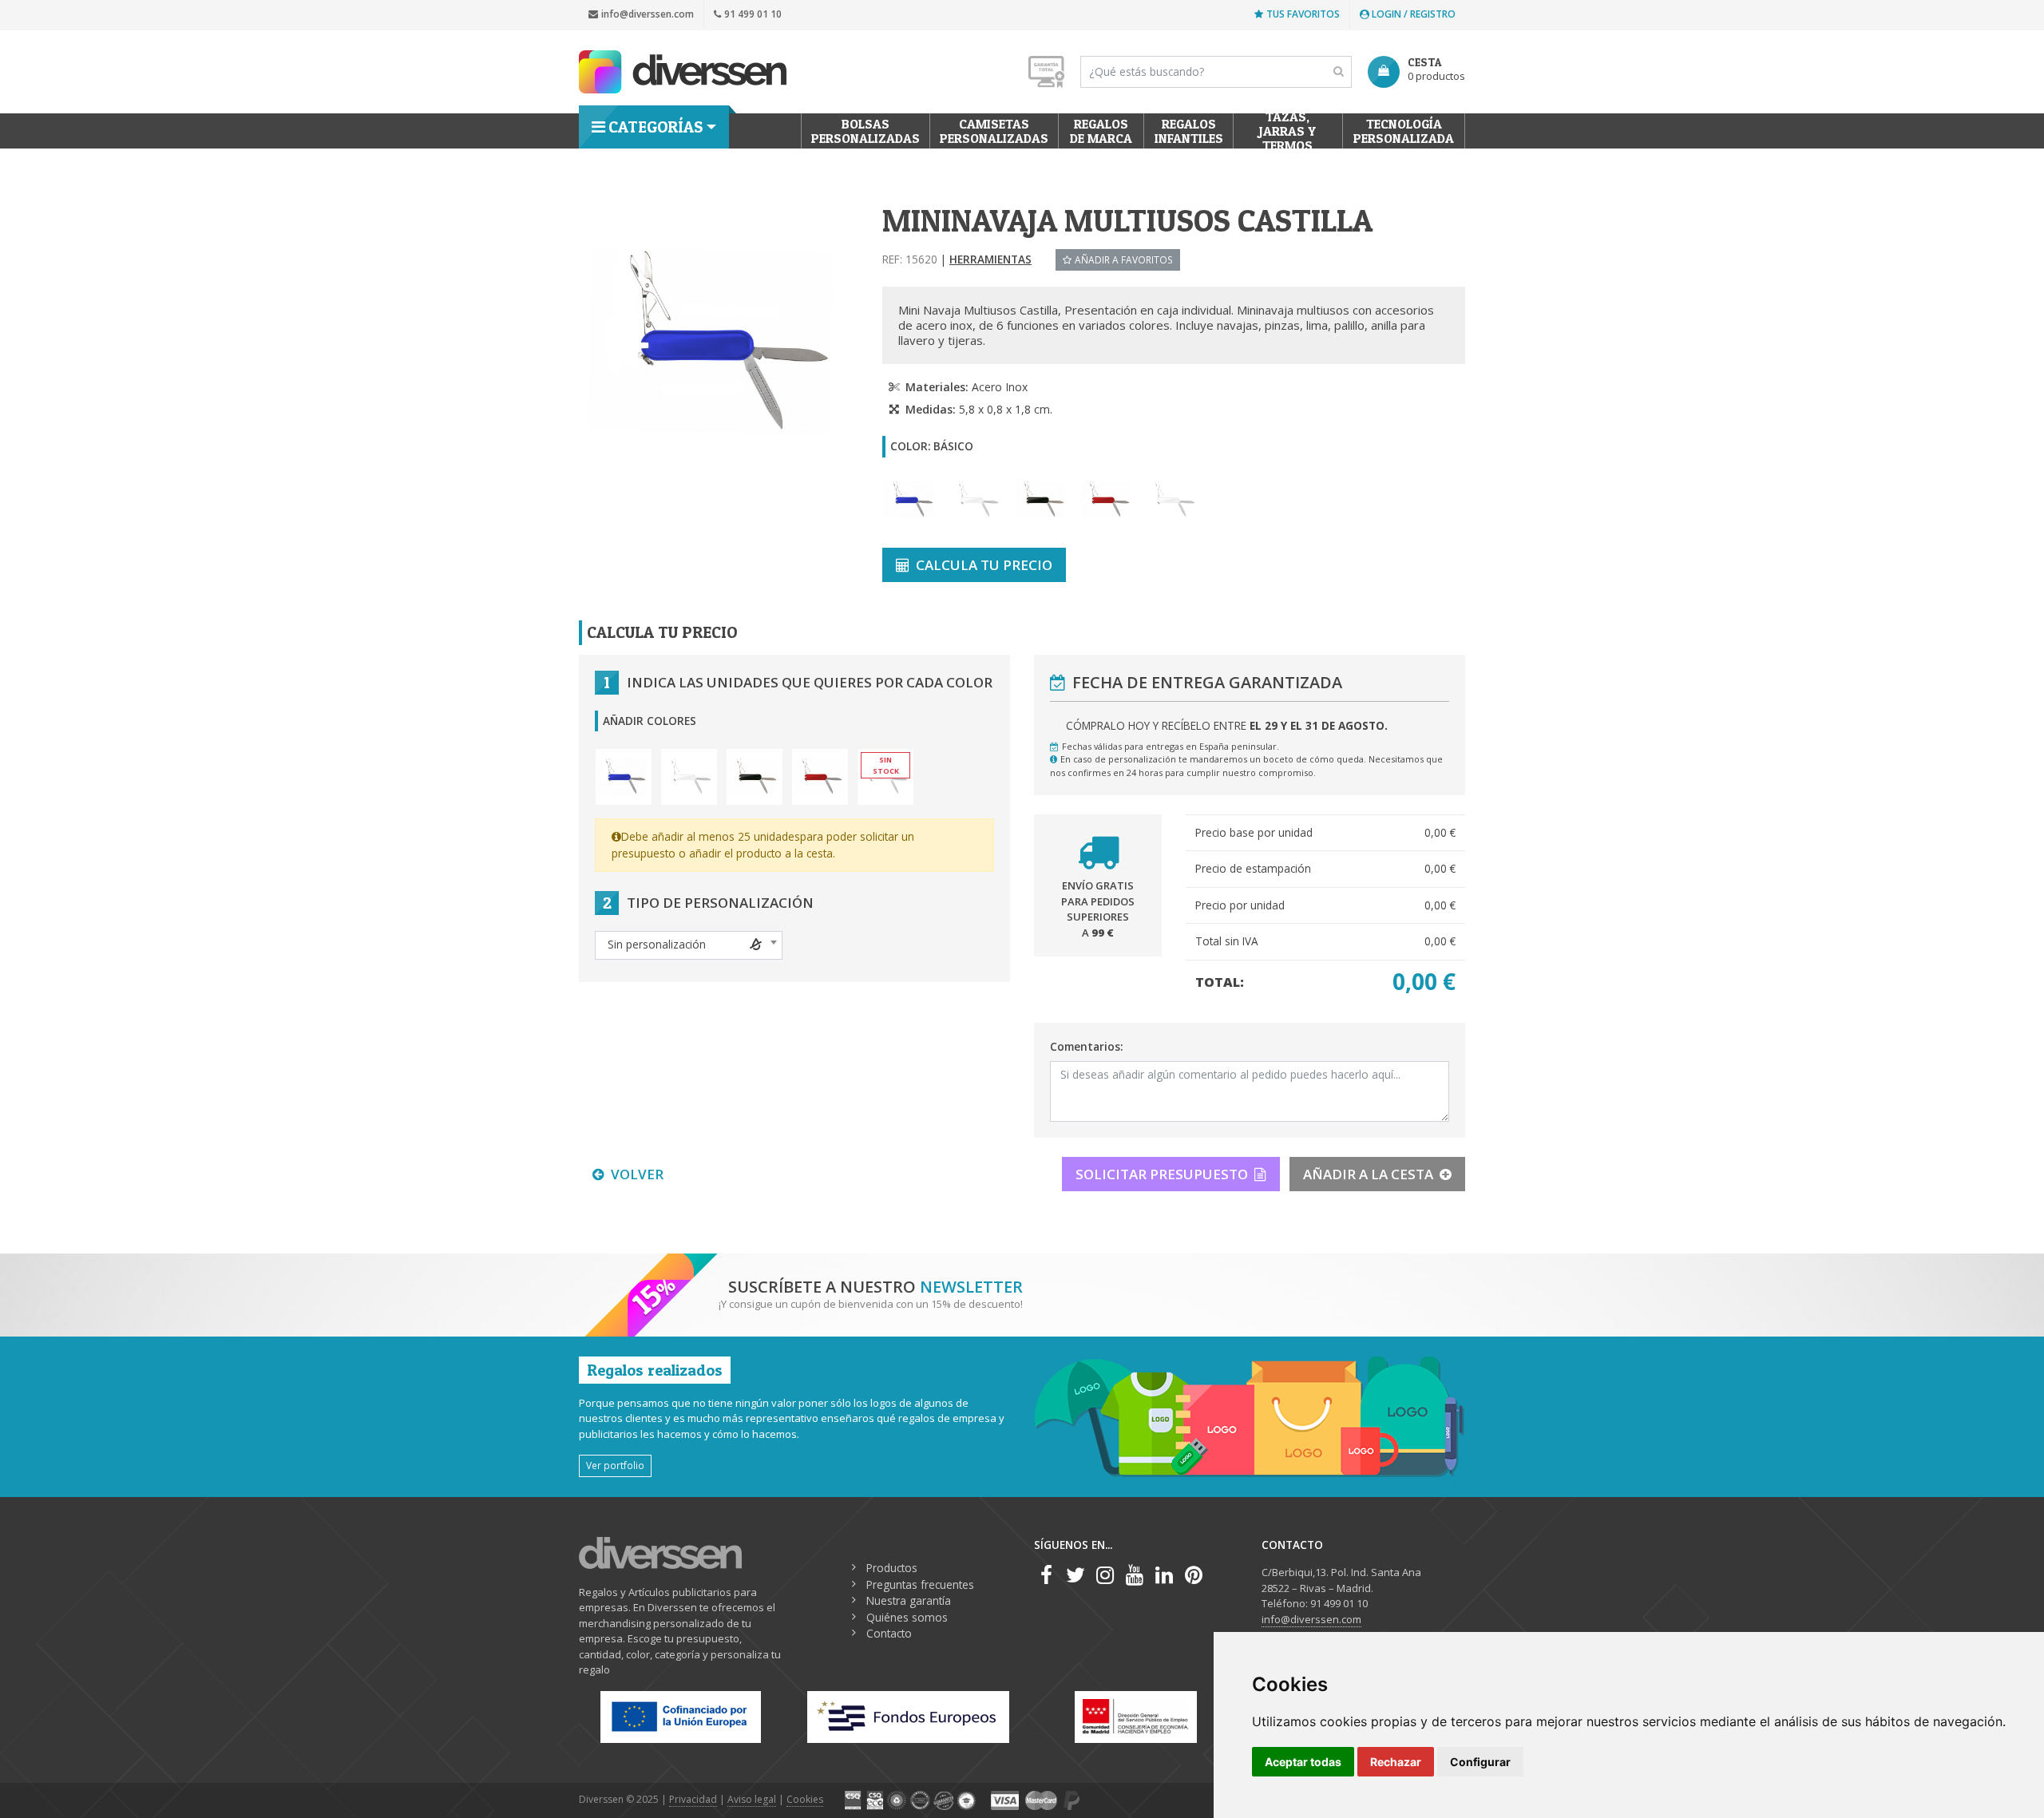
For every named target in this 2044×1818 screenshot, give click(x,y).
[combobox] (689, 945)
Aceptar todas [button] (1303, 1762)
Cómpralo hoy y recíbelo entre (1227, 725)
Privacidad (693, 1799)
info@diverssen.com (648, 14)
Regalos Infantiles (1189, 131)
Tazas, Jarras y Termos (1288, 131)
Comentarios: (1086, 1046)
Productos (892, 1568)
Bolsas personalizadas (866, 131)
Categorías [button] (656, 127)
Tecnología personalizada (1404, 131)
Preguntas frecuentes (920, 1584)
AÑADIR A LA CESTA (1368, 1174)
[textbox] (689, 945)
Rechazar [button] (1396, 1762)
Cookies (805, 1799)
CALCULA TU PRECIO (984, 565)
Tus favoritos (1303, 14)
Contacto (889, 1633)
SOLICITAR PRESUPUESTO (1162, 1174)
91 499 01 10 (753, 14)
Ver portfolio (615, 1465)
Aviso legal (752, 1799)
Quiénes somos (907, 1617)
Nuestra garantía (909, 1600)
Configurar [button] (1480, 1762)
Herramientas (990, 259)
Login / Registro (1412, 14)
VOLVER (637, 1174)
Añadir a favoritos (1124, 259)
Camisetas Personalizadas (994, 131)
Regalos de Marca (1101, 131)
